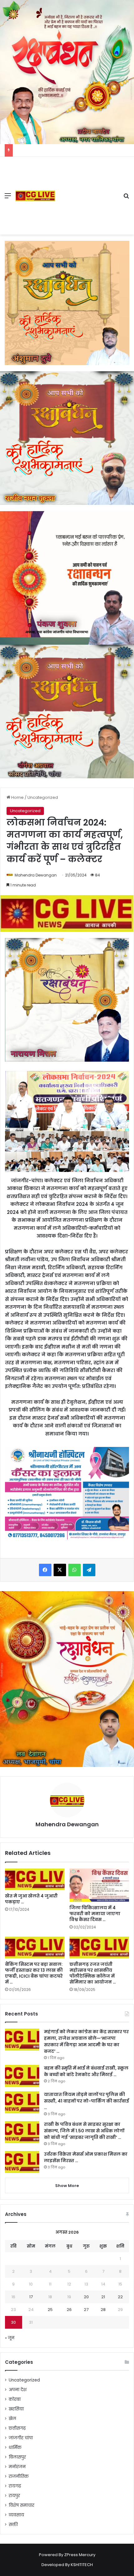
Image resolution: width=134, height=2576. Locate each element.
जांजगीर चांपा (21, 2438)
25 (50, 2310)
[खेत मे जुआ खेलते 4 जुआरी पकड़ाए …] (35, 1879)
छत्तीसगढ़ (17, 2428)
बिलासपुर (17, 2457)
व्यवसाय (16, 2515)
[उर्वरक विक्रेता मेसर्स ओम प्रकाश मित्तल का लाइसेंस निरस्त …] (22, 2162)
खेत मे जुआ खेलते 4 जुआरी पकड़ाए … (31, 1899)
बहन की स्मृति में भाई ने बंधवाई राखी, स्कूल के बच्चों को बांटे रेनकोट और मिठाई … (86, 2071)
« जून (10, 2338)
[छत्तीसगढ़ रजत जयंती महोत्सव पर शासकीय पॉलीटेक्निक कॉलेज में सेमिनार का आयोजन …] (99, 1947)
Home (17, 797)
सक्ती (13, 2525)
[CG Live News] (35, 196)
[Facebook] (45, 1570)
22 (120, 2297)
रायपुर (14, 2496)
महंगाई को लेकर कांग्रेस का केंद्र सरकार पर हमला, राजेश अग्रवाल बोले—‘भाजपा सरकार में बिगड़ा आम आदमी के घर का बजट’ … (86, 2041)
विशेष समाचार (22, 2505)
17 (31, 2297)
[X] (60, 1570)
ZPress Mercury (80, 2555)
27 (86, 2310)
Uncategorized (43, 797)
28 (103, 2310)
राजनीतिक (19, 2476)
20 (86, 2297)
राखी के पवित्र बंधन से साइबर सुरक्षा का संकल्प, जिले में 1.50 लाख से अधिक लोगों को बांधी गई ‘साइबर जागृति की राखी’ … (84, 2131)
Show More (67, 2186)
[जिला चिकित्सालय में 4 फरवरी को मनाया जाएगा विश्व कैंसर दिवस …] (99, 1885)
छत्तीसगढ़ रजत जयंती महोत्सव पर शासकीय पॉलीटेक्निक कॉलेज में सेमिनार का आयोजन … (93, 1973)
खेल (12, 2419)
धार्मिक (15, 2448)
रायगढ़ (15, 2486)
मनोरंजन (17, 2467)
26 (69, 2310)
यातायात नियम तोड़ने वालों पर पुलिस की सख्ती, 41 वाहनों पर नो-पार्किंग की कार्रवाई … (86, 2101)
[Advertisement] (87, 191)
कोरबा (15, 2399)
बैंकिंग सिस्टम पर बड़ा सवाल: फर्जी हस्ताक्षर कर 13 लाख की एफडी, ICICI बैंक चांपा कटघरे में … (34, 1973)
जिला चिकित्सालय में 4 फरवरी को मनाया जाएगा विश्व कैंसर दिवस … (95, 1914)
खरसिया (16, 2409)
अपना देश (18, 2390)
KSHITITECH (82, 2565)
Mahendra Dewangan (36, 875)
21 (103, 2297)
